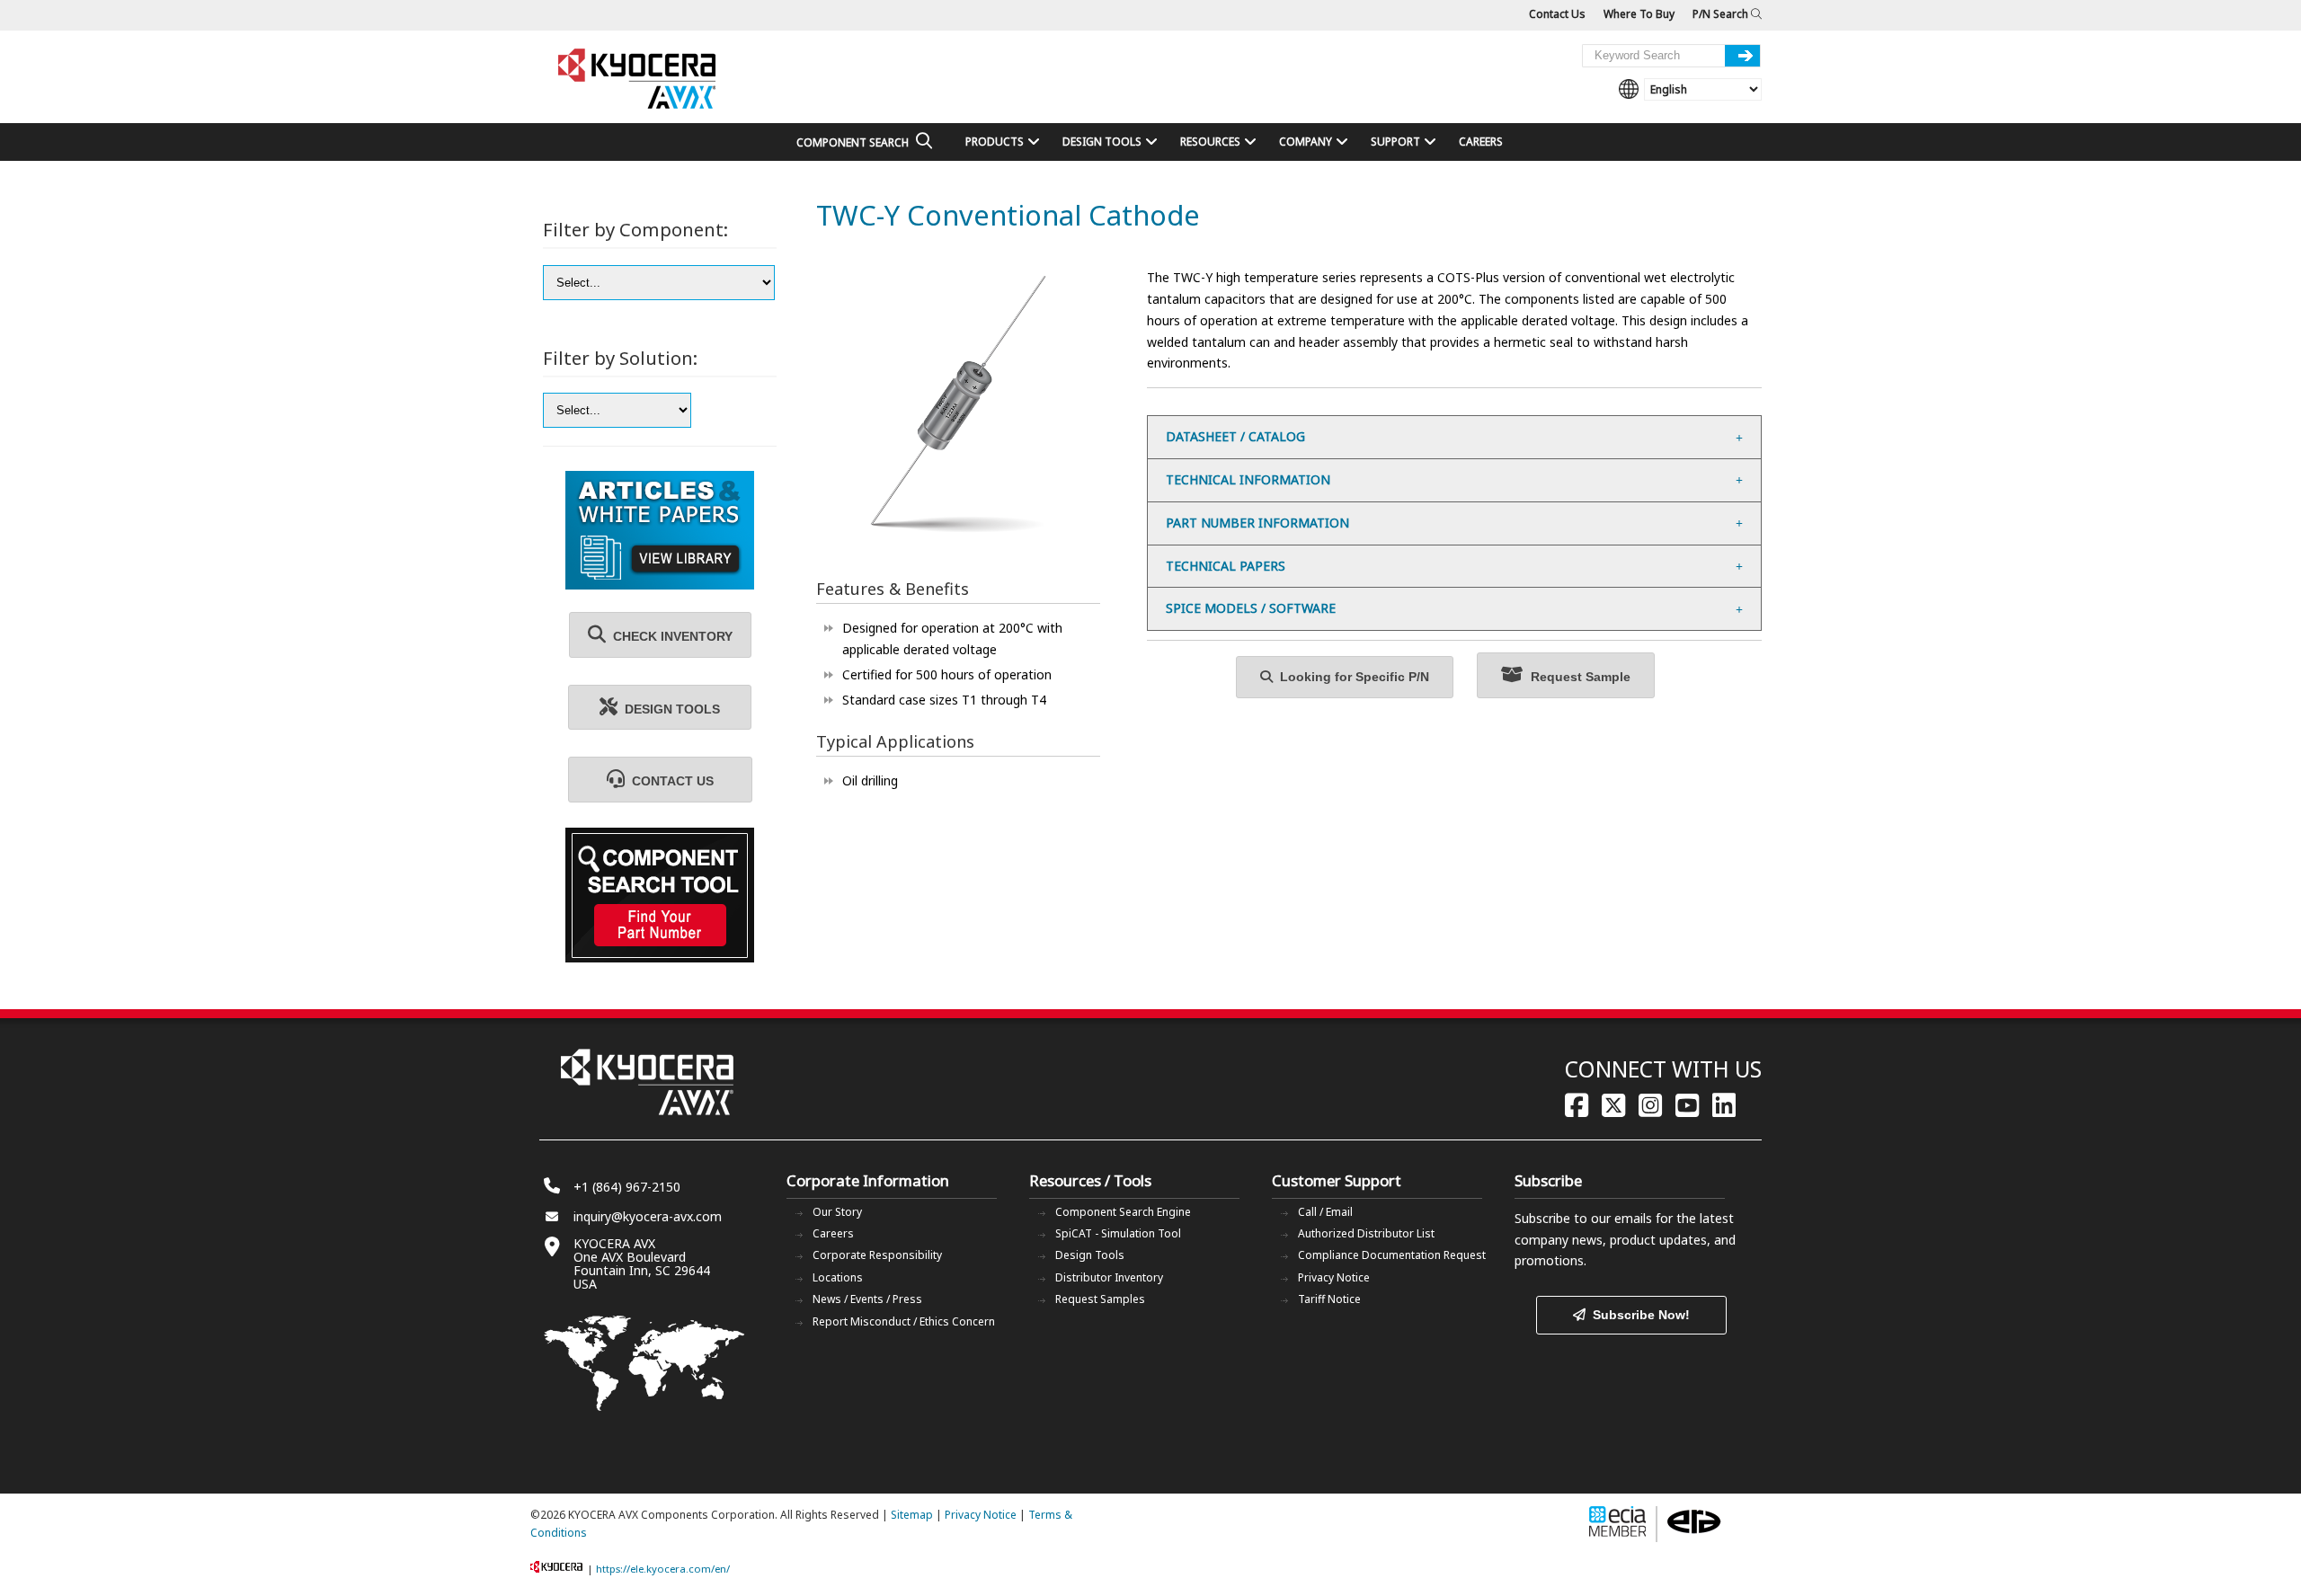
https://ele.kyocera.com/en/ (663, 1569)
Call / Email (1325, 1212)
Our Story (837, 1212)
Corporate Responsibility (877, 1255)
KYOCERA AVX (638, 80)
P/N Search (1722, 14)
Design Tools (1090, 1255)
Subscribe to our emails (1583, 1218)
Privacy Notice (1334, 1277)
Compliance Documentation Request (1392, 1255)
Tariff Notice (1329, 1299)
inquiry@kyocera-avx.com (648, 1216)
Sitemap (912, 1515)
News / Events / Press (867, 1299)
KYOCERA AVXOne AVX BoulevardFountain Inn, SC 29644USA (642, 1263)
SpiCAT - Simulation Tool (1118, 1233)
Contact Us (1557, 14)
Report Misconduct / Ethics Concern (904, 1321)
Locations (838, 1277)
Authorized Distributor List (1366, 1233)
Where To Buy (1639, 14)
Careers (833, 1233)
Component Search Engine (1123, 1212)
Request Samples (1100, 1299)
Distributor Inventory (1109, 1277)
